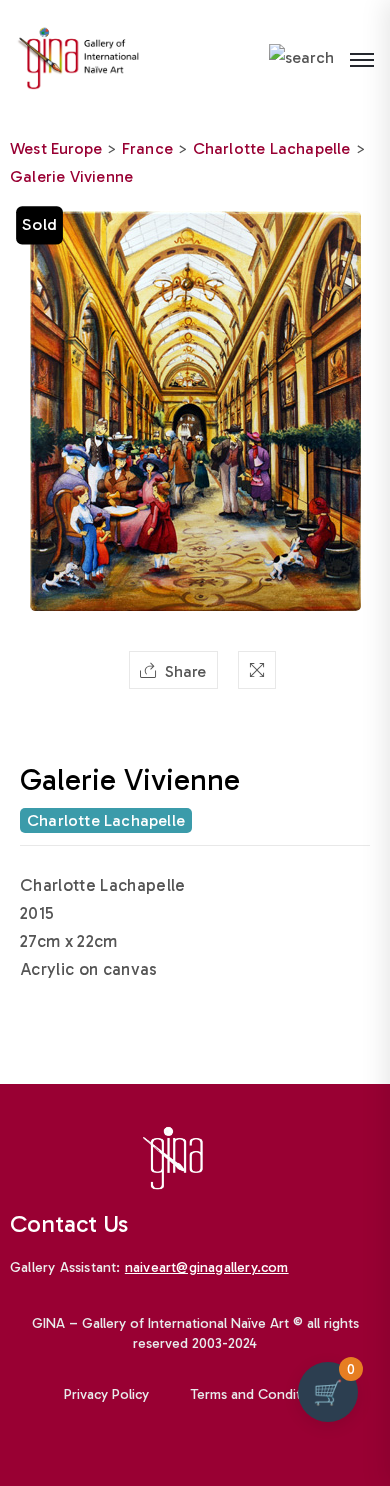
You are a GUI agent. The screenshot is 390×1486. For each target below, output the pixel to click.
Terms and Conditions (259, 1394)
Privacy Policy (106, 1394)
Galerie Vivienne (71, 176)
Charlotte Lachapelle (272, 148)
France (147, 148)
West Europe (56, 148)
